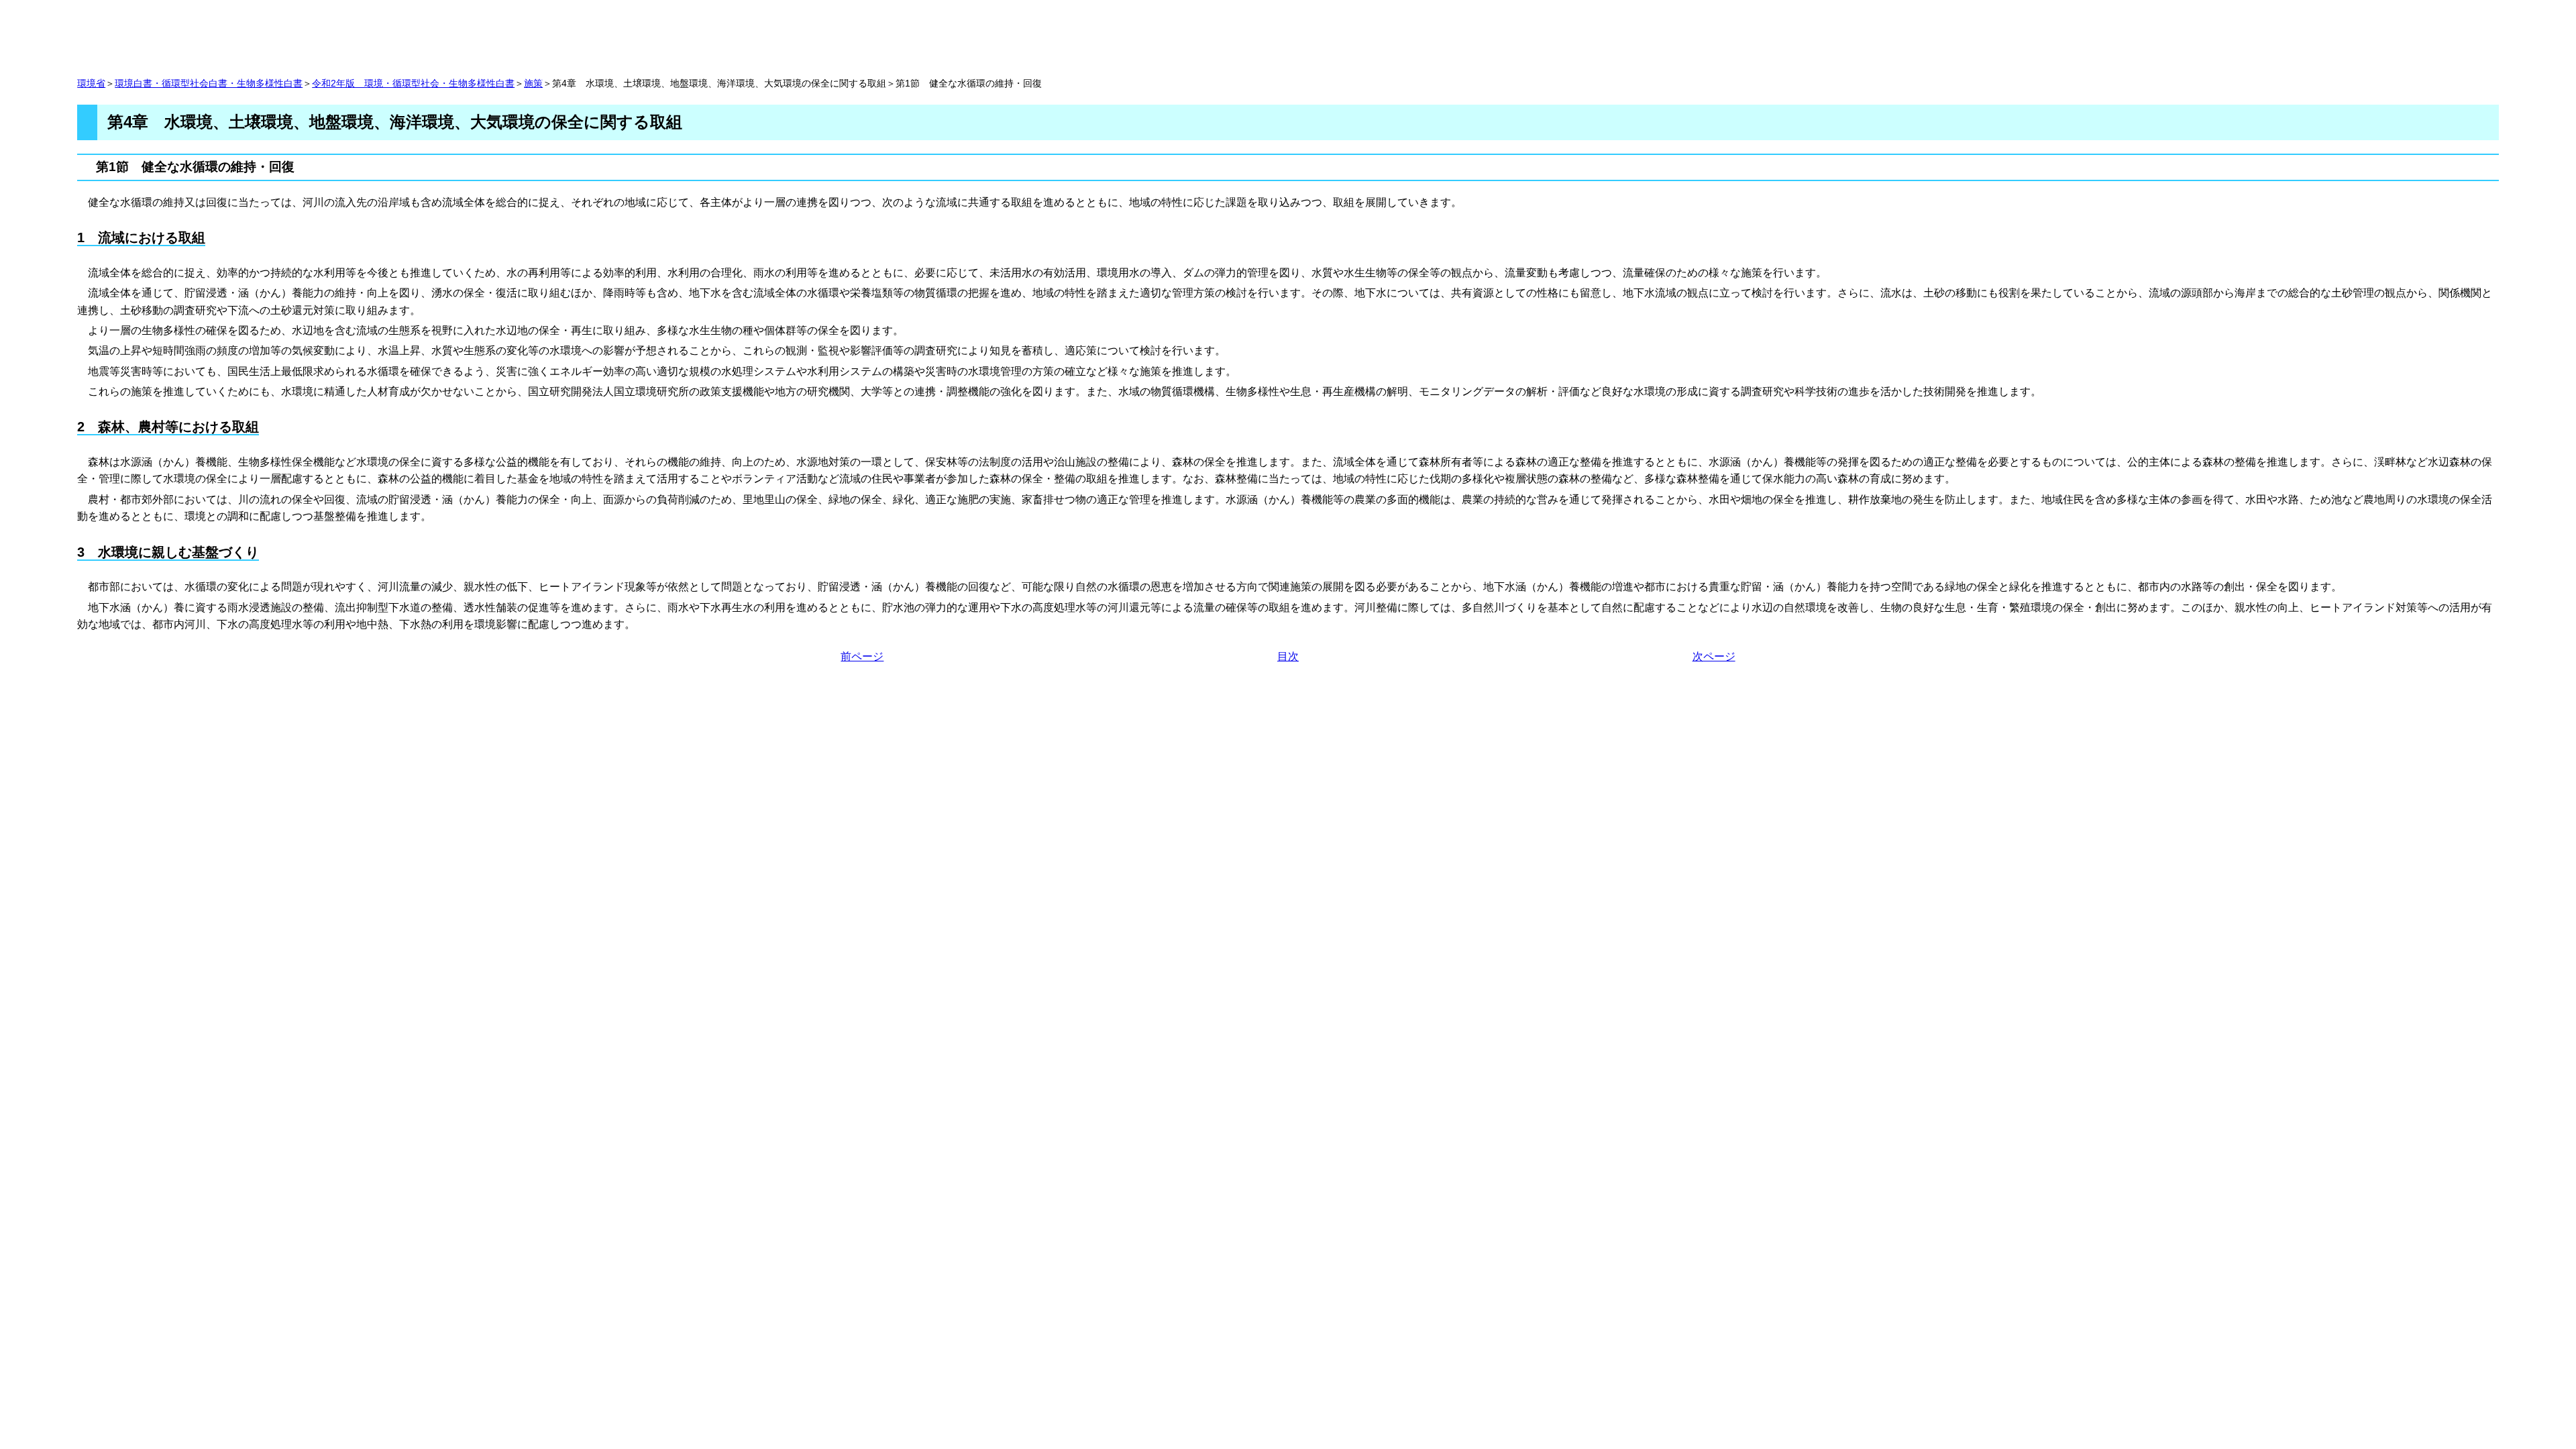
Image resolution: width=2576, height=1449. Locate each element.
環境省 (91, 84)
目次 (1288, 656)
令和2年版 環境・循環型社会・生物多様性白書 (413, 84)
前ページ (862, 656)
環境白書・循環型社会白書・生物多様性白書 (209, 84)
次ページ (1714, 656)
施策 (533, 84)
